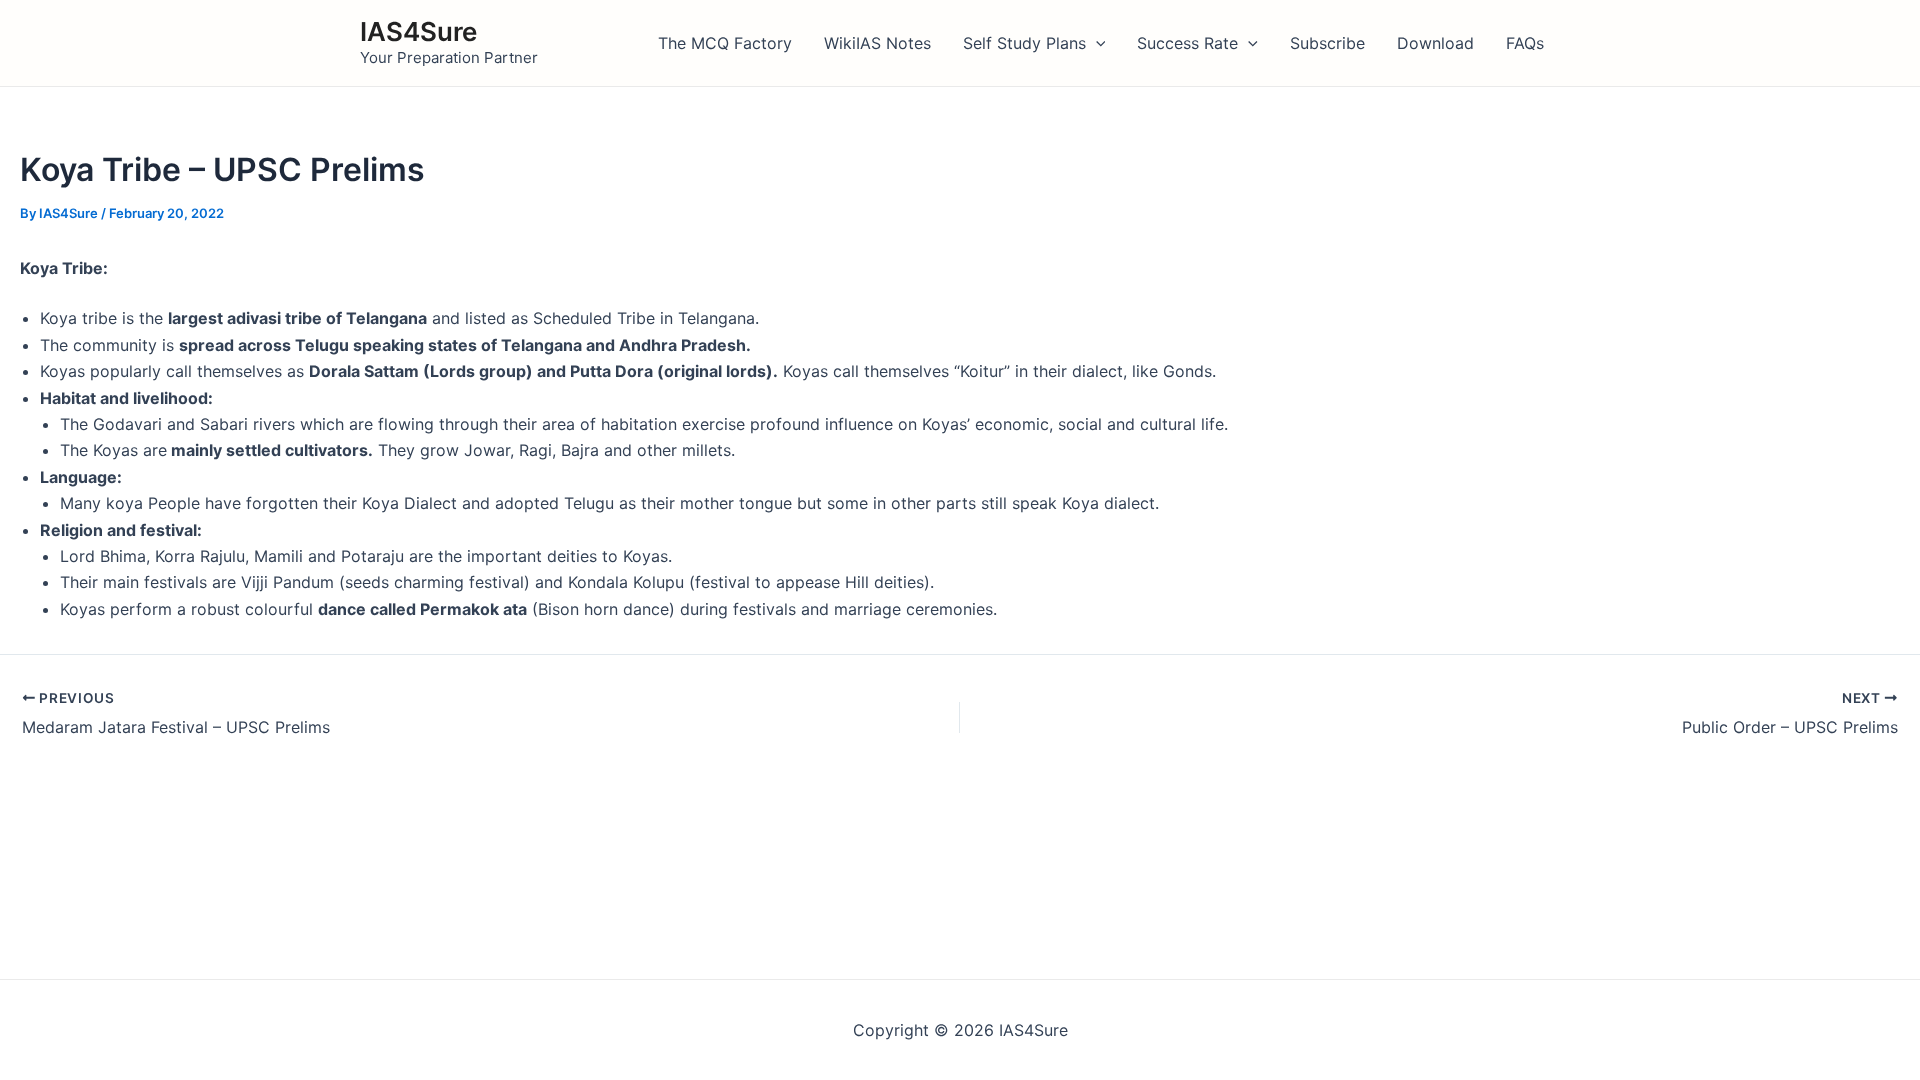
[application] (1096, 43)
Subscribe (1327, 43)
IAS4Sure (418, 31)
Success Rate (1187, 43)
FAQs (1525, 43)
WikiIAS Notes (877, 43)
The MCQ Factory (725, 43)
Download (1435, 43)
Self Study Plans (1024, 43)
